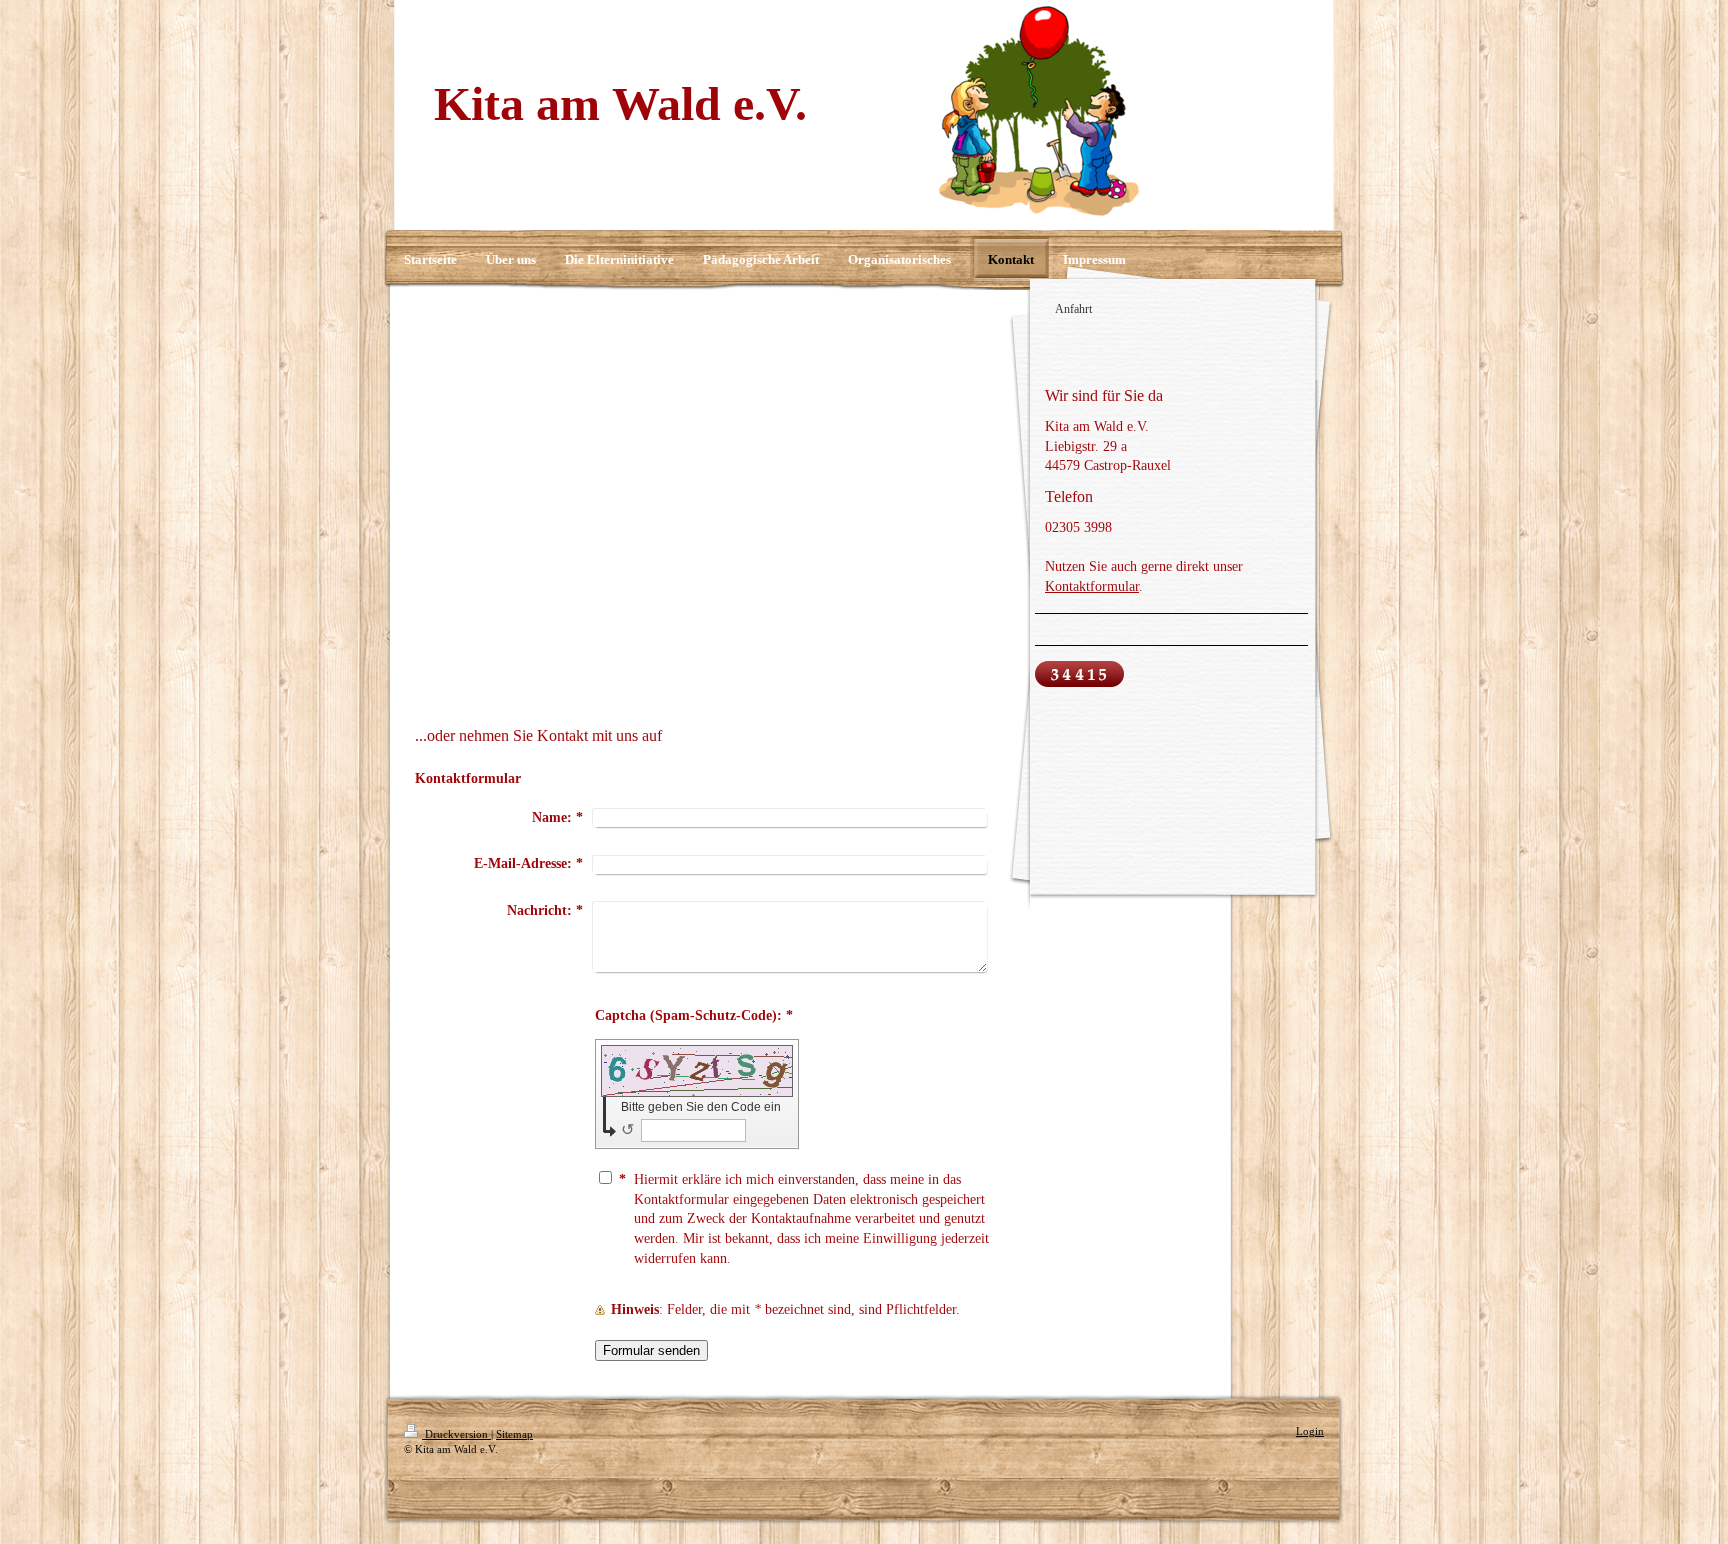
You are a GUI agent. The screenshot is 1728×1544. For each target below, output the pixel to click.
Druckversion (456, 1434)
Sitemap (514, 1434)
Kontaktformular (1092, 586)
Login (1310, 1431)
